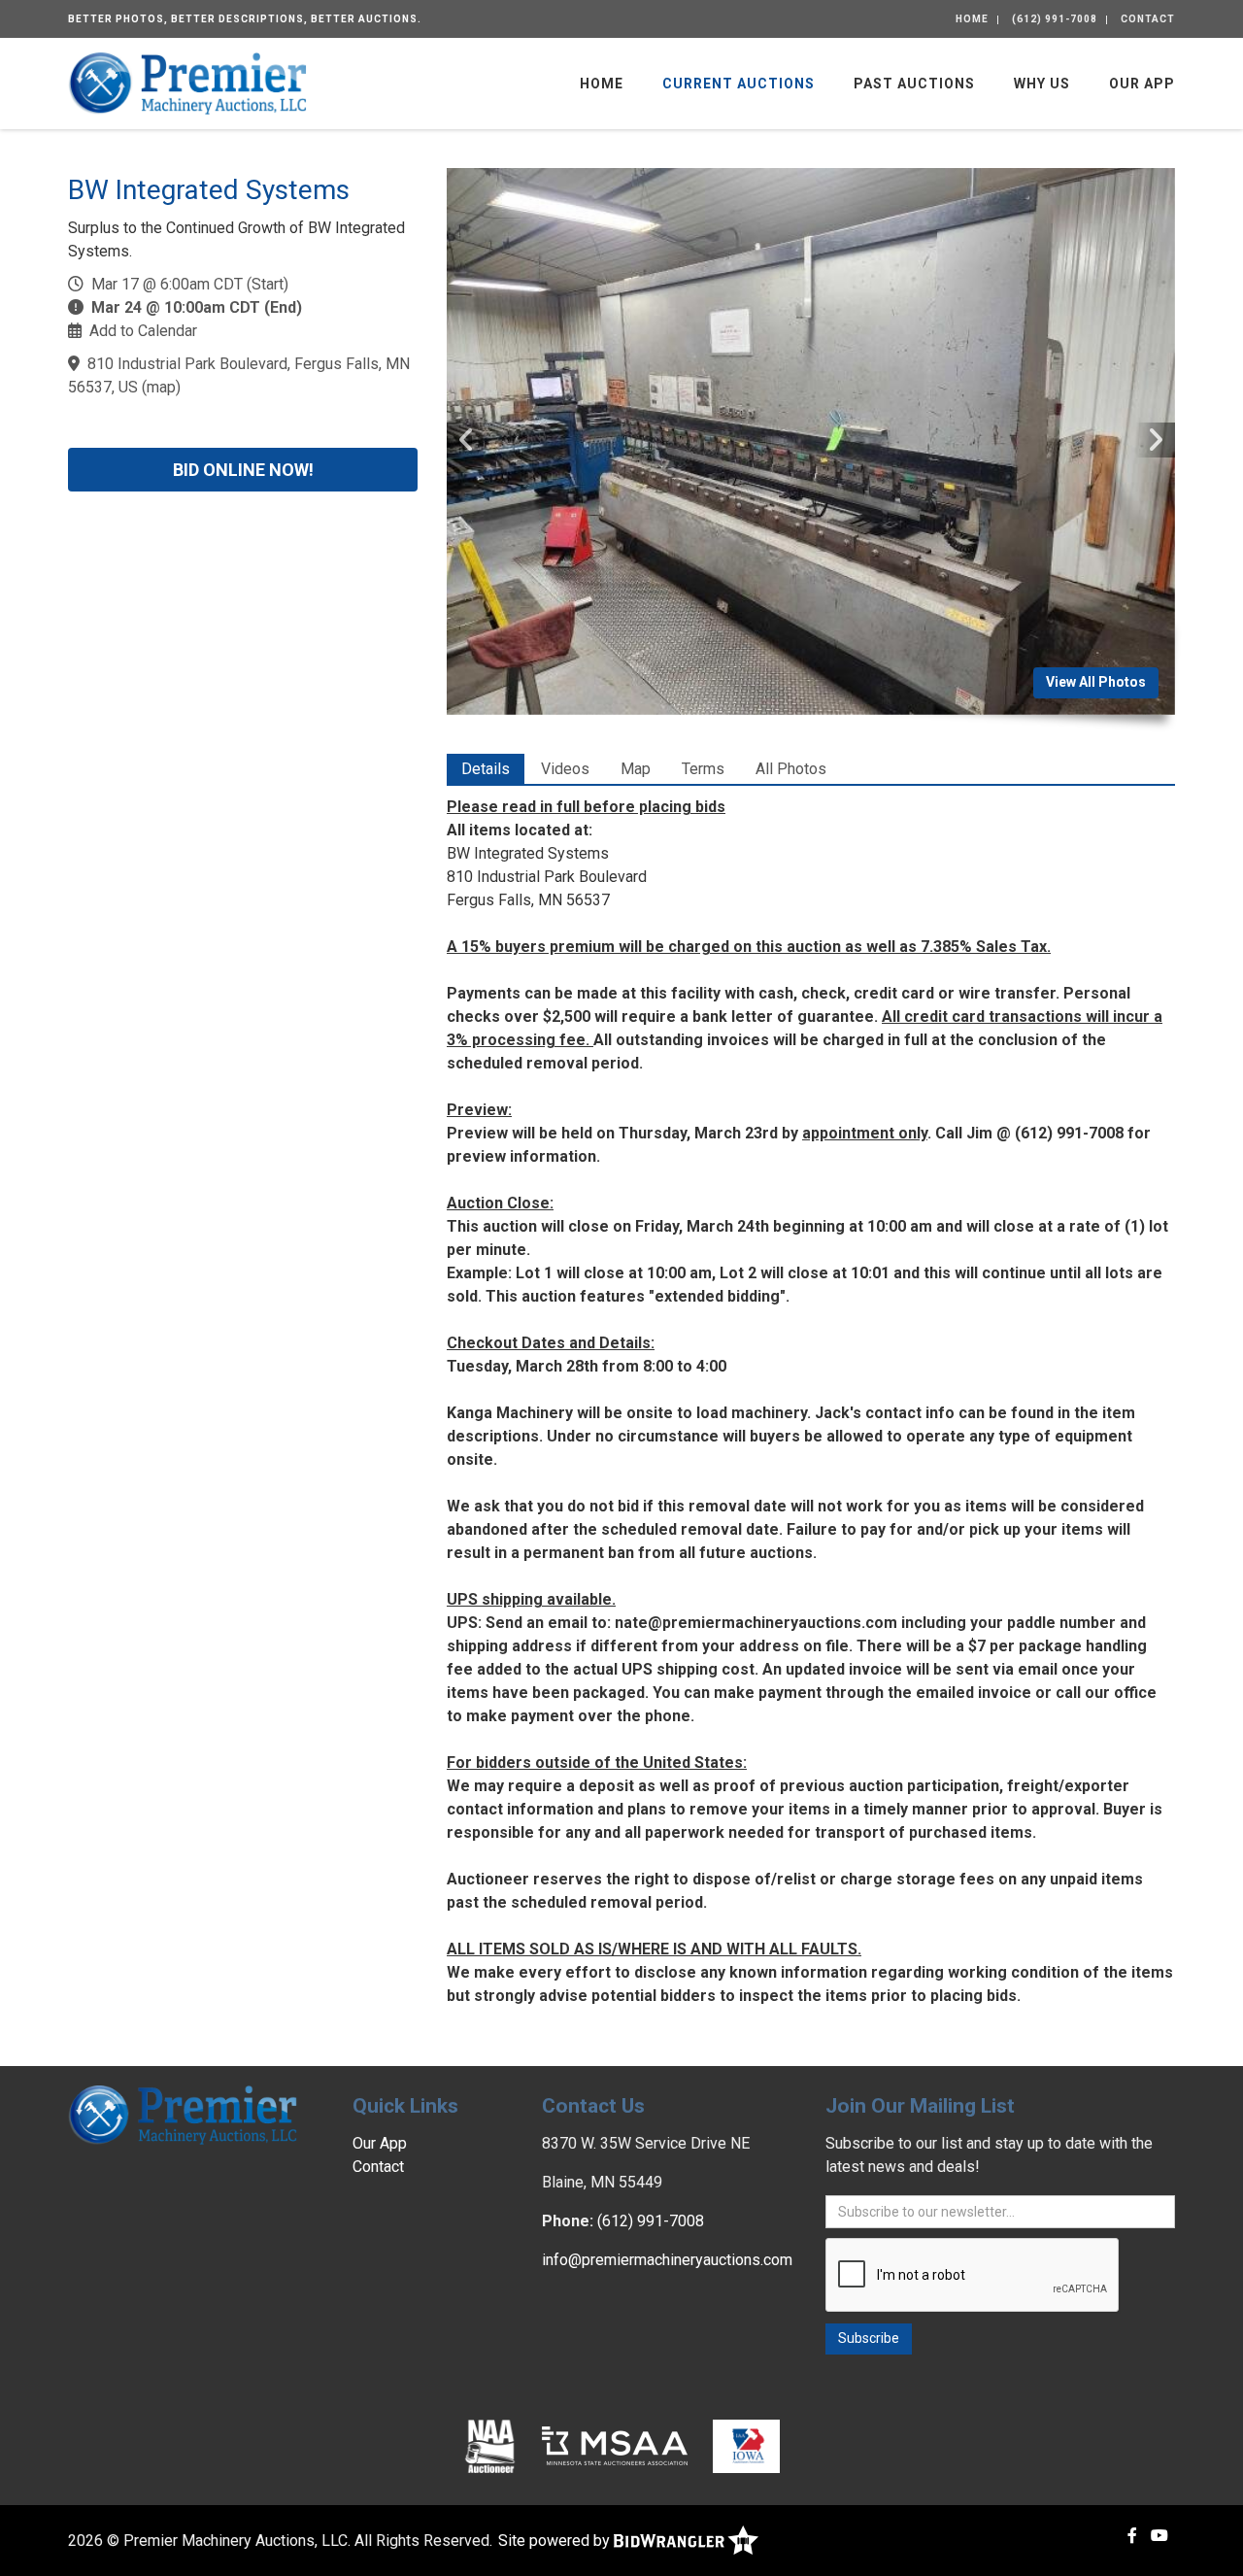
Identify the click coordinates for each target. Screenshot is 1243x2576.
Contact (1148, 19)
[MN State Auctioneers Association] (615, 2445)
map (161, 387)
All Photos (791, 769)
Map (636, 769)
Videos (565, 769)
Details (486, 769)
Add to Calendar (143, 331)
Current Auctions (739, 84)
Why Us (1042, 84)
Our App (1142, 84)
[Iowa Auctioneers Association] (746, 2445)
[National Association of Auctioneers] (490, 2445)
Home (972, 19)
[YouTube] (1159, 2536)
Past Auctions (914, 84)
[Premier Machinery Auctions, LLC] (187, 82)
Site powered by (556, 2541)
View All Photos (1096, 682)
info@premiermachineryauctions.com (667, 2260)
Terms (703, 769)
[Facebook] (1132, 2536)
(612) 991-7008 (1055, 19)
